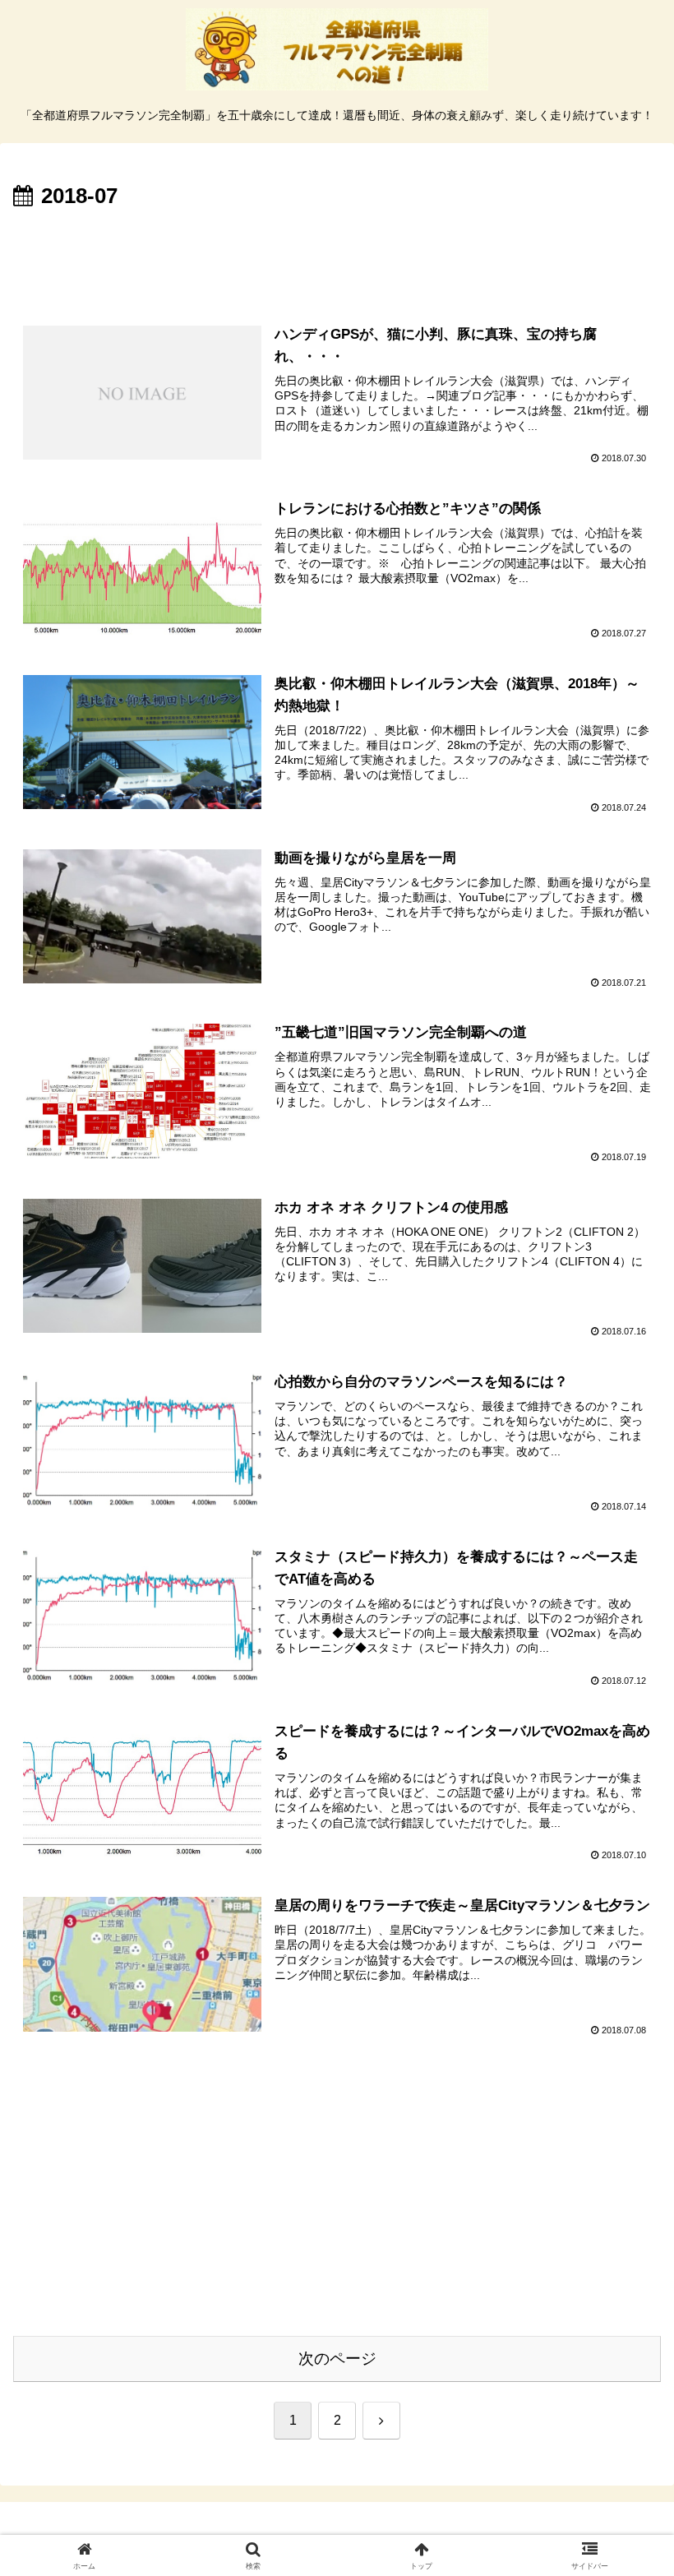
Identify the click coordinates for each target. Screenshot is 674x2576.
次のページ (337, 2359)
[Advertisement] (337, 261)
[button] (623, 2170)
